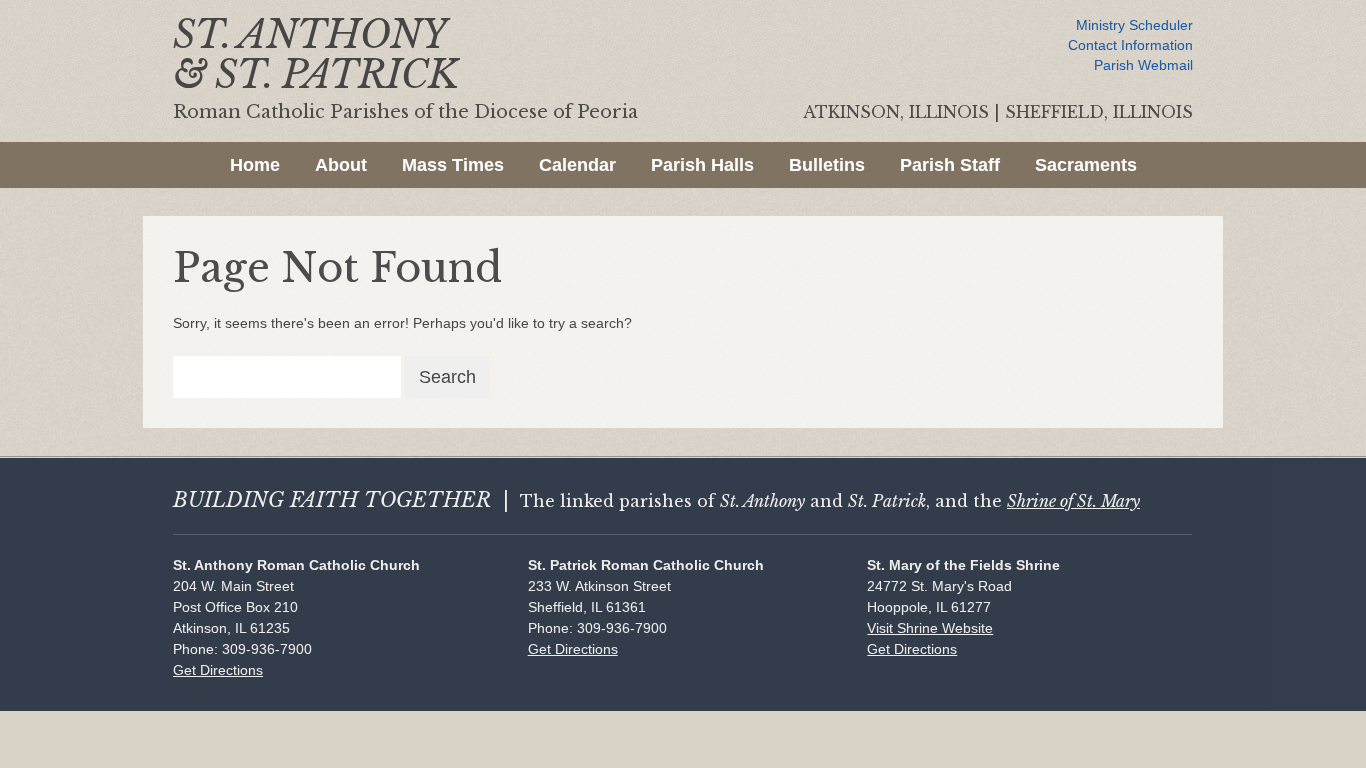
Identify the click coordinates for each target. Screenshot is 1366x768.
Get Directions (218, 670)
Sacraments (1086, 165)
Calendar (577, 165)
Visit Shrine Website (930, 628)
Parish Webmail (1143, 65)
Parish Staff (950, 165)
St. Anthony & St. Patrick (315, 54)
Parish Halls (702, 165)
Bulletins (827, 165)
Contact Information (1130, 45)
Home (255, 165)
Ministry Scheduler (1134, 25)
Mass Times (453, 165)
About (341, 165)
